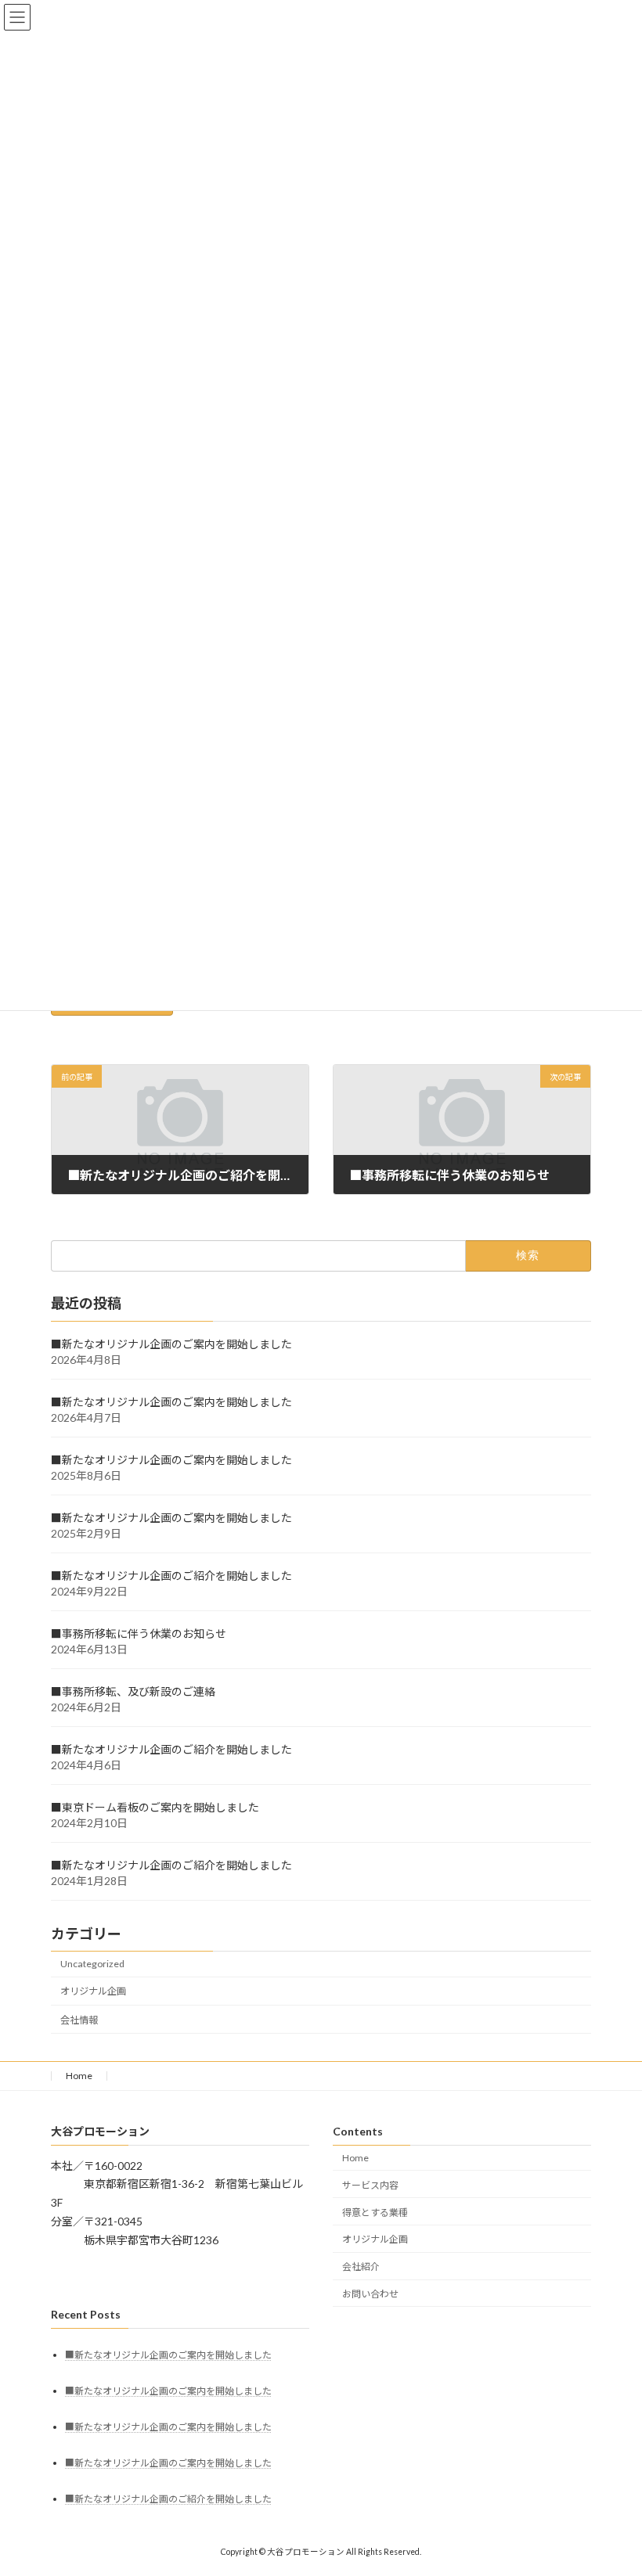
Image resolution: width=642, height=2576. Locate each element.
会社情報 (79, 2020)
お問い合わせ (370, 2294)
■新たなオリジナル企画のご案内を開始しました (171, 1344)
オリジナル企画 (93, 1992)
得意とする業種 (375, 2213)
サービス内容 (370, 2185)
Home (79, 2076)
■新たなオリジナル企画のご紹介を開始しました (171, 1576)
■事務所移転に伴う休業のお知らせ (139, 1633)
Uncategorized (92, 1964)
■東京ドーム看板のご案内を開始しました (155, 1807)
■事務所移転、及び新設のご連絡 (133, 1691)
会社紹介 (361, 2267)
